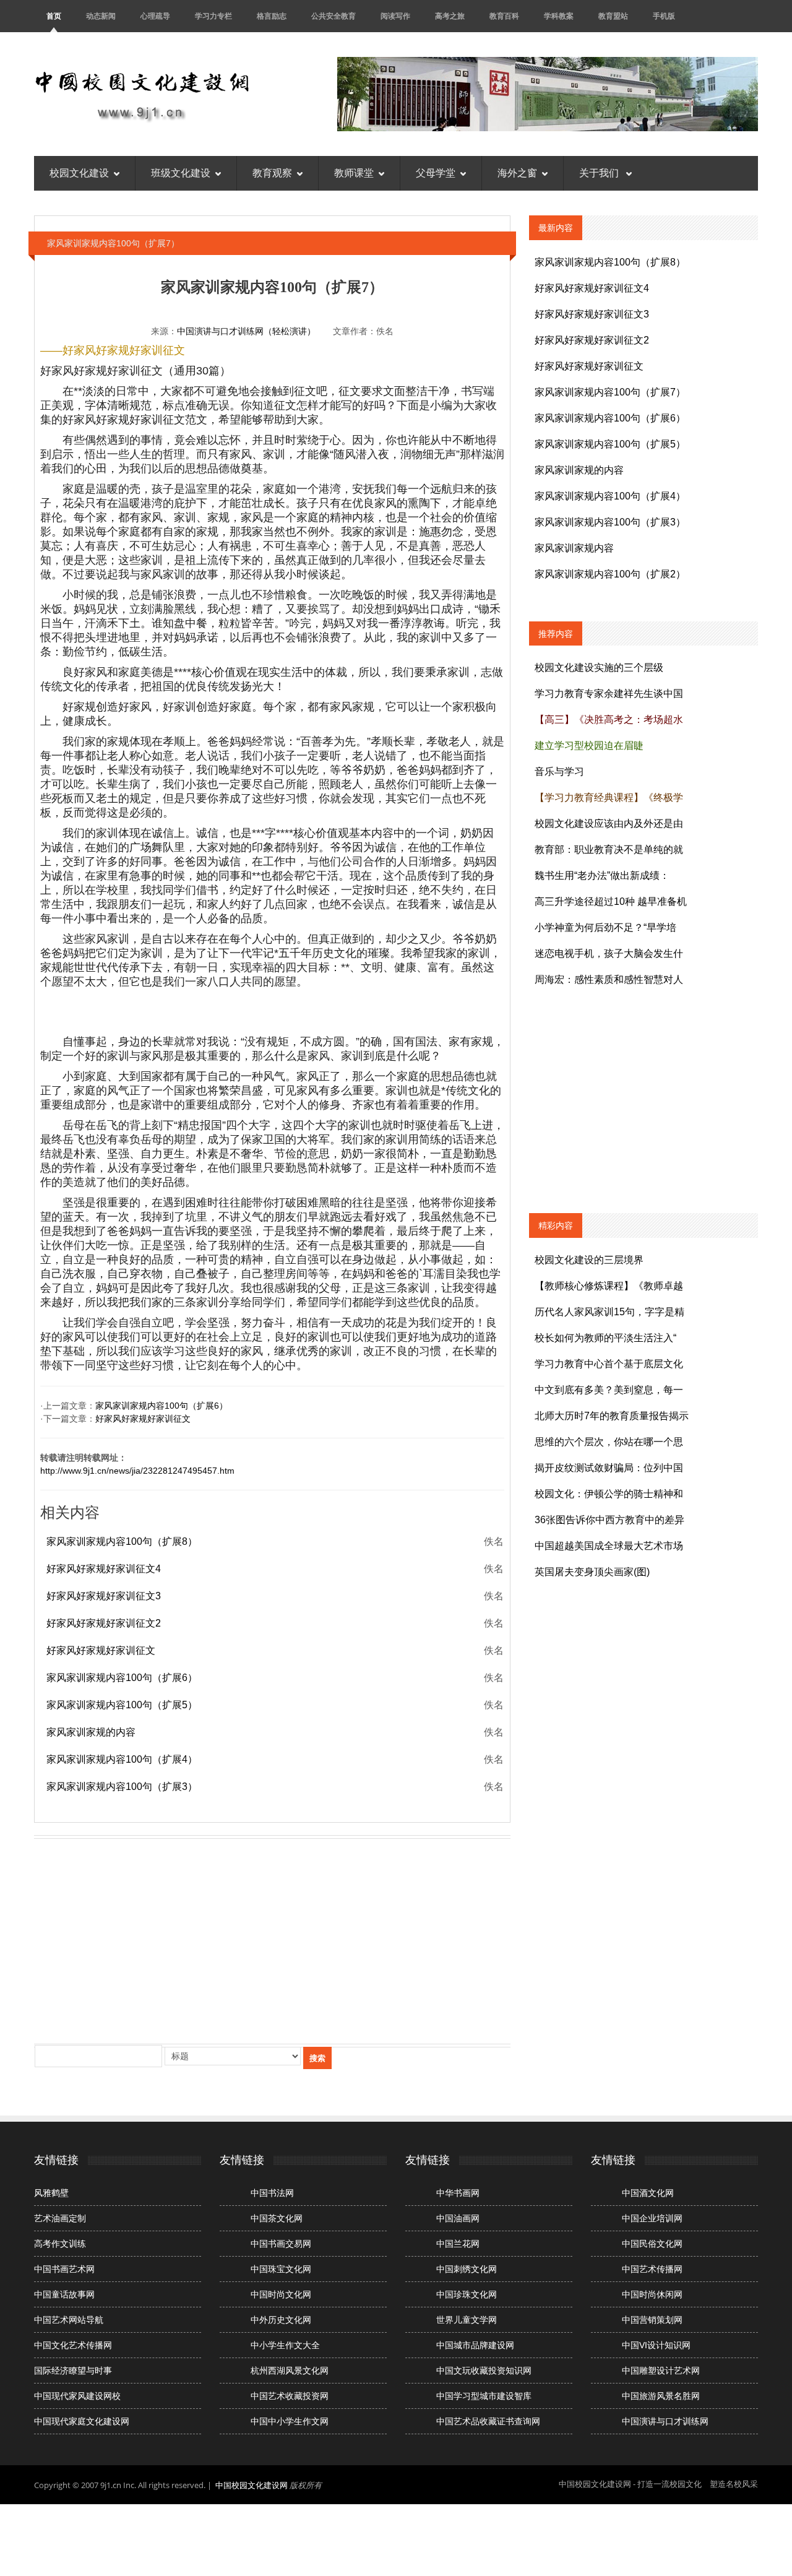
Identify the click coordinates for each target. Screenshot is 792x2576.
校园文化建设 (79, 173)
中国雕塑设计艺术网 (661, 2371)
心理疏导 (155, 16)
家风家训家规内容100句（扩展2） (610, 574)
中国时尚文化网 (281, 2294)
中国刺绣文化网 (467, 2269)
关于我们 (600, 173)
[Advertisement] (272, 1938)
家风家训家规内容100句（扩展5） (122, 1705)
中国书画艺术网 (64, 2269)
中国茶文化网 (277, 2218)
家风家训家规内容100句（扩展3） (122, 1787)
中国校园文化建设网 (252, 2485)
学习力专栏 (213, 16)
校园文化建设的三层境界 (589, 1260)
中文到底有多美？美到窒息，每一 (609, 1390)
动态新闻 (101, 16)
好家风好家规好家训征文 (143, 1419)
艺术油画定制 (60, 2218)
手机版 (664, 16)
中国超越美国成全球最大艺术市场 (609, 1546)
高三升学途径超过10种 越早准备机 (611, 901)
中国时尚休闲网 (652, 2294)
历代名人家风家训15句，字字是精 (609, 1312)
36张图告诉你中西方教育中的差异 (609, 1520)
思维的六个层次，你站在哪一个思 (609, 1442)
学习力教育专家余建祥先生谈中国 (609, 694)
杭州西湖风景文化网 (290, 2371)
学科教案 (559, 16)
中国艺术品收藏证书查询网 (488, 2421)
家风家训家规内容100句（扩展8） (122, 1541)
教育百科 (504, 16)
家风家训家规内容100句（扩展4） (122, 1759)
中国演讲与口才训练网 (665, 2421)
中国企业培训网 (652, 2218)
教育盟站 (613, 16)
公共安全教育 (334, 16)
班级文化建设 (181, 173)
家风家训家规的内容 (91, 1732)
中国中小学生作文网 (290, 2421)
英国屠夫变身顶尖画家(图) (592, 1572)
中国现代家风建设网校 (77, 2396)
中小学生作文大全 (285, 2345)
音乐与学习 (559, 772)
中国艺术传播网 (652, 2269)
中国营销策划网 (652, 2320)
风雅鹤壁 (51, 2193)
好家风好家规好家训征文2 (104, 1623)
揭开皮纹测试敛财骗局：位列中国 (609, 1468)
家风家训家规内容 (574, 548)
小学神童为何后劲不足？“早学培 (605, 927)
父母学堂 (436, 173)
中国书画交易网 (281, 2244)
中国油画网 (458, 2218)
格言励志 (272, 16)
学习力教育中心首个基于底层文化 (609, 1364)
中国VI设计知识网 (656, 2345)
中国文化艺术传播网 (73, 2345)
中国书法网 (272, 2193)
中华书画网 (458, 2193)
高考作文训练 (60, 2244)
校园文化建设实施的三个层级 (599, 668)
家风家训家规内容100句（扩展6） (161, 1406)
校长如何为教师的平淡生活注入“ (605, 1338)
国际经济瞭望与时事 (73, 2371)
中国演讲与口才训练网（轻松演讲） (246, 331)
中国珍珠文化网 (467, 2294)
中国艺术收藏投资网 (290, 2396)
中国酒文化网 (648, 2193)
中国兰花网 (458, 2244)
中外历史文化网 (281, 2320)
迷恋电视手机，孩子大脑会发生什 (609, 953)
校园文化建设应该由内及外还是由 (609, 823)
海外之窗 (517, 173)
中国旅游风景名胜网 (661, 2396)
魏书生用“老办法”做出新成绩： (602, 875)
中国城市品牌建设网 (475, 2345)
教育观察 (272, 173)
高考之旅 (450, 16)
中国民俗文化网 (652, 2244)
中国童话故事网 (64, 2294)
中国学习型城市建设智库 (484, 2396)
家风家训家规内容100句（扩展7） (610, 392)
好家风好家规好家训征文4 (104, 1569)
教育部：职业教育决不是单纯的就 (609, 849)
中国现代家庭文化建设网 (82, 2421)
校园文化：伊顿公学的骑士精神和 (609, 1494)
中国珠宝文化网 (281, 2269)
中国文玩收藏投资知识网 (484, 2371)
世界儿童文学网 (467, 2320)
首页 (54, 16)
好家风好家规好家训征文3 (104, 1596)
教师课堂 (354, 173)
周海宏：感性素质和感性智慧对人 (609, 979)
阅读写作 (395, 16)
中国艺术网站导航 (69, 2320)
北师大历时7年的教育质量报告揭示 (612, 1416)
